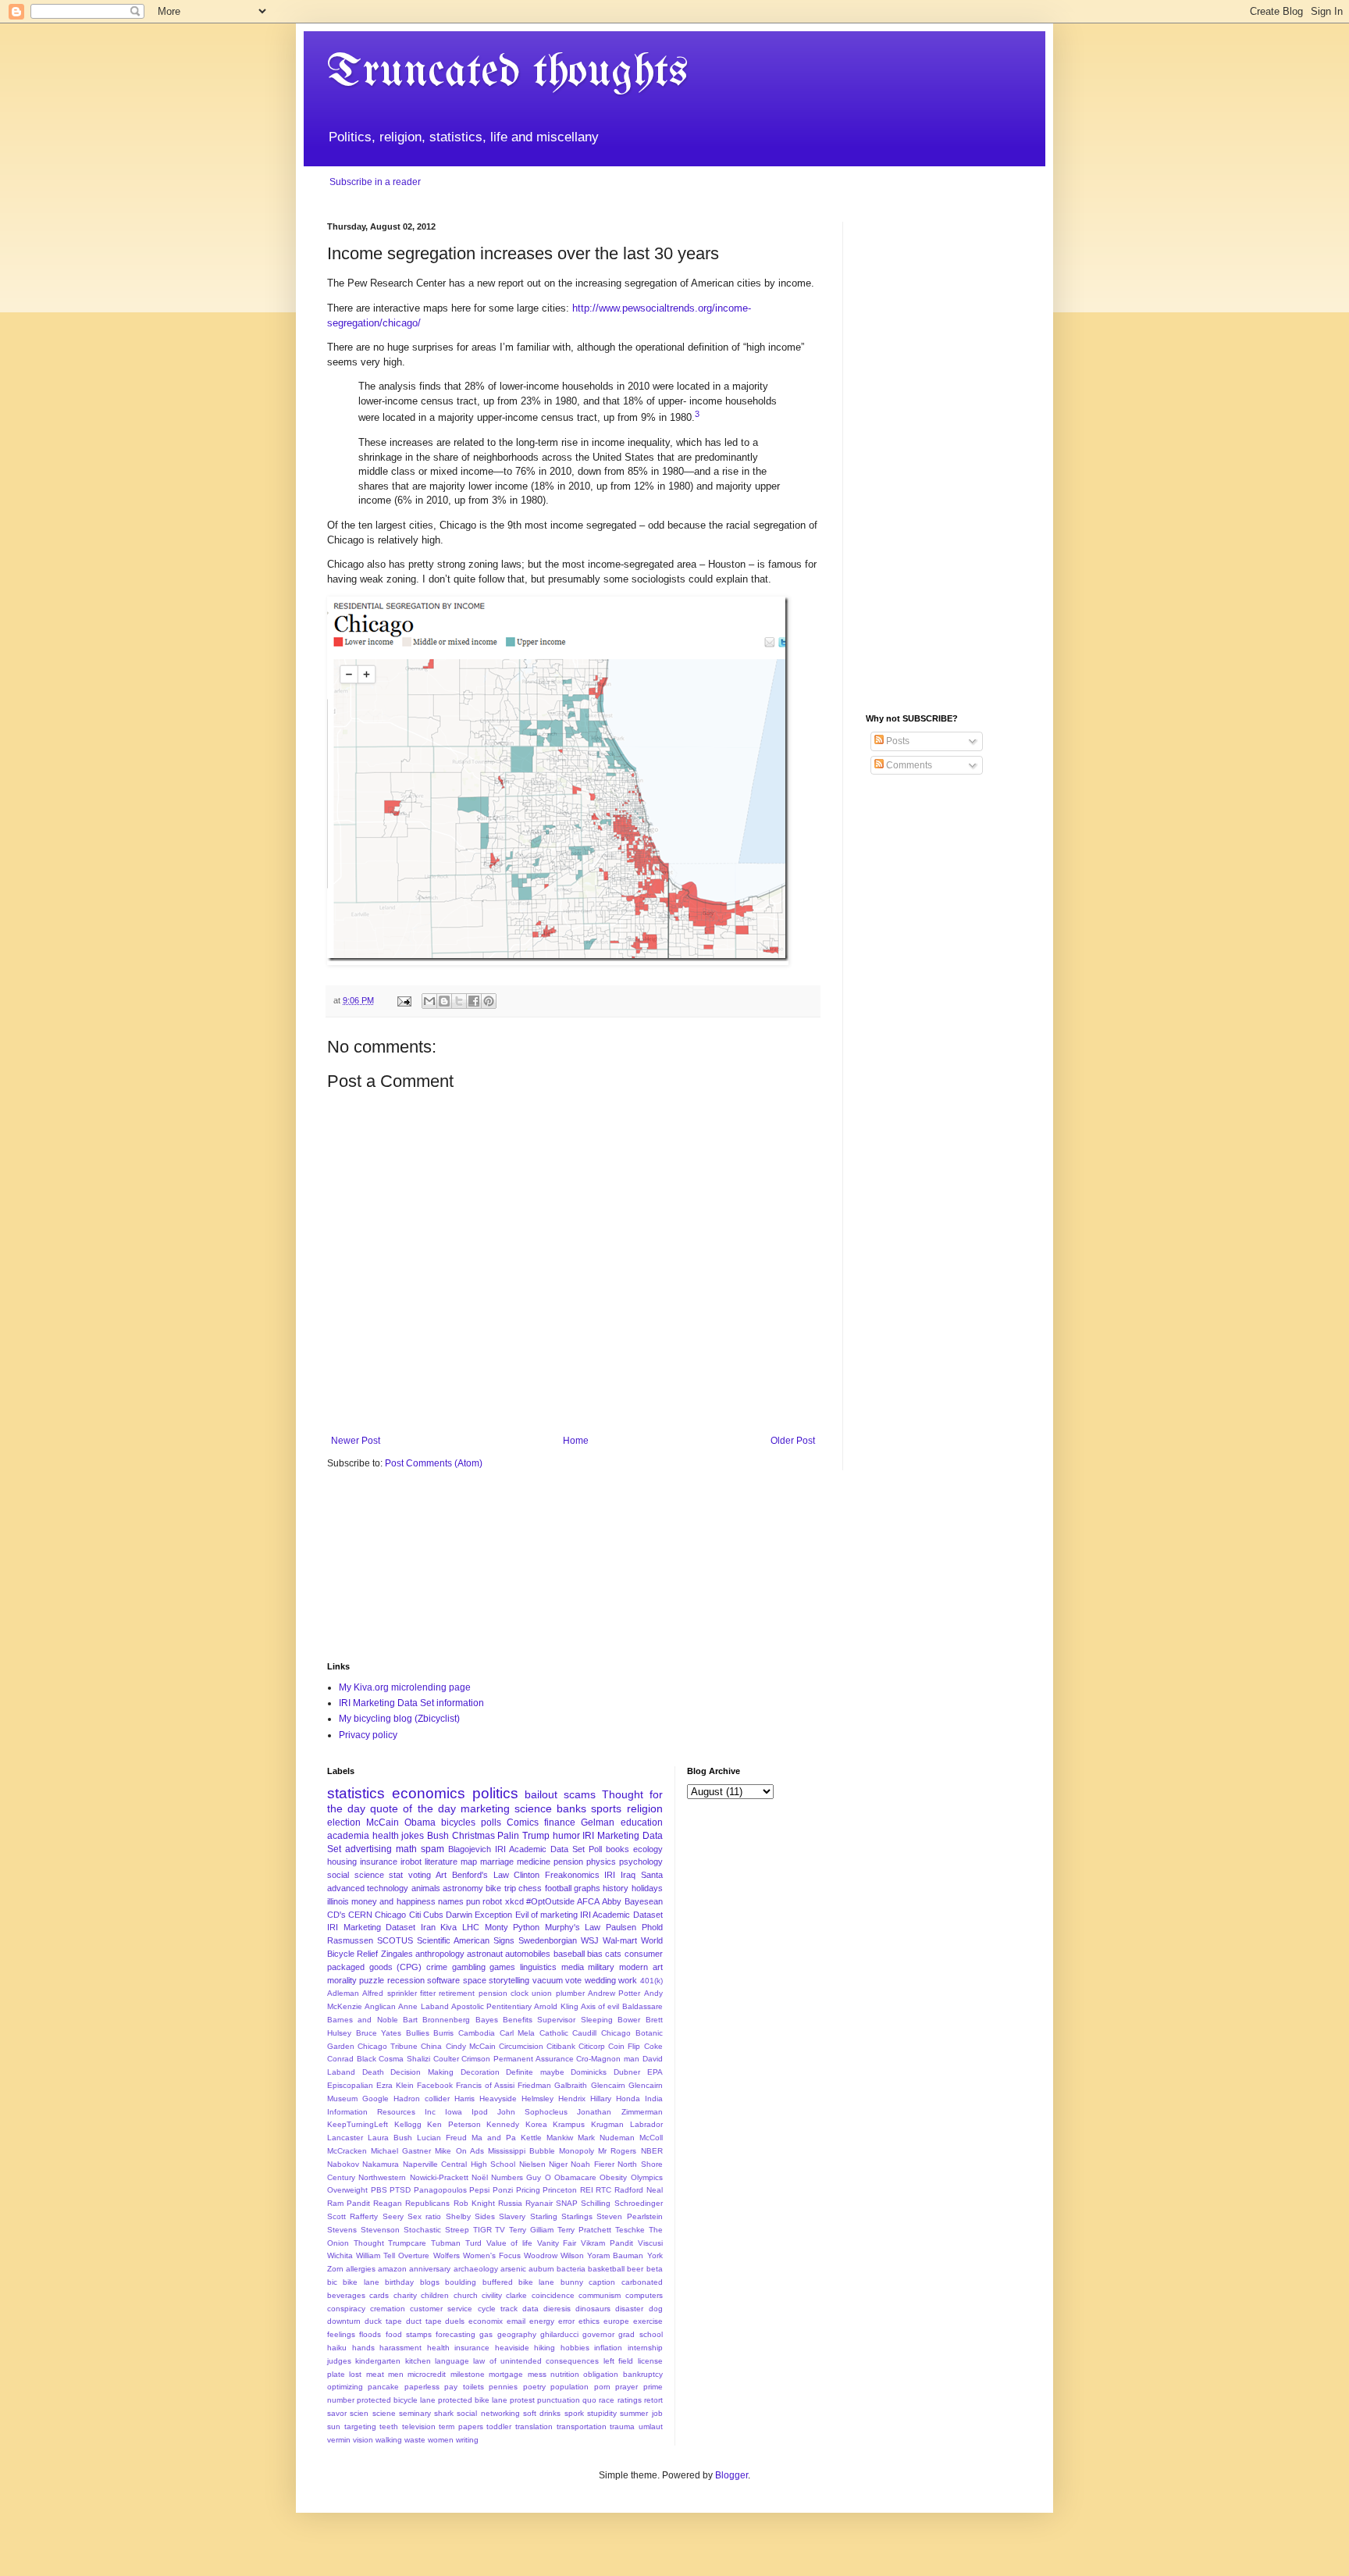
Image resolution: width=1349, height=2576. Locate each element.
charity (405, 2295)
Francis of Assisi (485, 2085)
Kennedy (503, 2124)
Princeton (560, 2190)
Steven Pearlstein (629, 2216)
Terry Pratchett (584, 2230)
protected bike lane (473, 2400)
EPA (655, 2072)
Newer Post (356, 1441)
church (466, 2295)
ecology (648, 1849)
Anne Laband (423, 2006)
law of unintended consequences (536, 2361)
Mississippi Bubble (521, 2151)
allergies (361, 2269)
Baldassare (642, 2006)
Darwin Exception (479, 1915)
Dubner (627, 2072)
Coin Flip (624, 2046)
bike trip (500, 1888)
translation (534, 2426)
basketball (606, 2269)
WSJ (590, 1940)
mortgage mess (517, 2374)
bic (332, 2282)
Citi (415, 1915)
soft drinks (542, 2413)
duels (455, 2321)
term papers (461, 2426)
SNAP (567, 2203)
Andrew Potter (614, 1993)
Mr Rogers (617, 2151)
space (475, 1980)
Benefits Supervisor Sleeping (558, 2020)
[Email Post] (404, 1000)
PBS (379, 2190)
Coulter (446, 2059)
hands (363, 2348)
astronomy (463, 1888)
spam (432, 1849)
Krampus (569, 2124)
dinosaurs (593, 2309)
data (530, 2309)
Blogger (731, 2475)
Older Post (793, 1441)
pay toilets (464, 2387)
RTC (603, 2190)
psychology (641, 1862)
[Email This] (429, 1001)
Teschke (630, 2230)
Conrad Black (352, 2059)
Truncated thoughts (507, 73)
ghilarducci (559, 2334)
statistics (356, 1793)
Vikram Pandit (607, 2243)
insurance (379, 1862)
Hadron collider (422, 2099)
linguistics (538, 1967)
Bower (629, 2020)
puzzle (372, 1980)
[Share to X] (459, 1001)
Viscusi (650, 2243)
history (616, 1888)
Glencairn (608, 2085)
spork (574, 2413)
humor (566, 1836)
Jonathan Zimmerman (619, 2112)
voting (420, 1875)
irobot (411, 1862)
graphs (587, 1888)
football (558, 1888)
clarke (516, 2295)
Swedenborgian (548, 1940)
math (406, 1849)
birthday (399, 2282)
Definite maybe (535, 2072)
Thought (369, 2243)
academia (348, 1836)
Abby (612, 1901)
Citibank (561, 2046)
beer (635, 2269)
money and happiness (393, 1901)
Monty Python (513, 1927)
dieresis (557, 2309)
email (516, 2321)
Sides (485, 2216)
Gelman (598, 1822)
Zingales (397, 1954)
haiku (337, 2348)
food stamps (409, 2334)
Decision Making (422, 2072)
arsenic (513, 2269)
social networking (488, 2413)
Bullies (418, 2033)
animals (426, 1888)
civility (492, 2295)
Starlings (577, 2216)
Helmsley (537, 2099)
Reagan (388, 2203)
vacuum (548, 1980)
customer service (441, 2309)
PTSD (400, 2190)
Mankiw (560, 2138)
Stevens (342, 2230)
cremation (388, 2309)
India (654, 2099)
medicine (534, 1862)
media (573, 1967)
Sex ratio (424, 2216)
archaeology (476, 2269)
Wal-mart (620, 1940)
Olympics (647, 2177)
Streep (457, 2230)
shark (444, 2413)
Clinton (527, 1875)
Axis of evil (600, 2006)
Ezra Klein (395, 2085)
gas (486, 2334)
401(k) (651, 1981)
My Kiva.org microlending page (405, 1687)
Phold (652, 1927)
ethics (589, 2321)
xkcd (514, 1901)
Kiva (448, 1927)
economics (429, 1793)
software (443, 1980)
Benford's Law (481, 1875)
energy (542, 2321)
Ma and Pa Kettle (507, 2138)
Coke (653, 2046)
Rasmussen (350, 1940)
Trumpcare (407, 2243)
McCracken (347, 2151)
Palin (508, 1836)
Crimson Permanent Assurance (517, 2059)
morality (342, 1980)
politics (495, 1793)
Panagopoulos (440, 2190)
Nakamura (381, 2164)
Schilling (596, 2203)
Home (576, 1441)
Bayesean (644, 1901)
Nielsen (532, 2164)
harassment (400, 2348)
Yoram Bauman (615, 2255)
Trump (536, 1836)
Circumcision (521, 2046)
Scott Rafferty (352, 2216)
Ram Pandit (349, 2203)
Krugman (607, 2124)
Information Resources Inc (381, 2112)
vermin (339, 2440)
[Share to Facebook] (474, 1001)
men (396, 2374)
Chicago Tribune (388, 2046)
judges (339, 2361)
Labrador (646, 2124)
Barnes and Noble (363, 2020)
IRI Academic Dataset (621, 1915)
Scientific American (453, 1940)
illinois (338, 1901)
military (601, 1967)
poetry (534, 2387)
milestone (468, 2374)
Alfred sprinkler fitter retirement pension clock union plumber (473, 1993)
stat (396, 1875)
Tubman (446, 2243)
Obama (420, 1822)
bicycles (458, 1822)
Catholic (554, 2033)
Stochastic (422, 2230)
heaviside (512, 2348)
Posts (897, 741)
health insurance (459, 2348)
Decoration (480, 2072)
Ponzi (503, 2190)
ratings (630, 2400)
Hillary (601, 2099)
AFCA (588, 1901)
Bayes (487, 2020)
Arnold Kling (556, 2006)
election (344, 1822)
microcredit (427, 2374)
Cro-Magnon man (608, 2059)
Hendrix (572, 2099)
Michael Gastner (401, 2151)
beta (655, 2269)
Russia (510, 2203)
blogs (430, 2282)
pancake (383, 2387)
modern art (641, 1967)
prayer (626, 2387)
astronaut (485, 1954)
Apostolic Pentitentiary (491, 2006)
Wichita (340, 2255)
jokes (413, 1836)
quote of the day (413, 1808)
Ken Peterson (454, 2124)
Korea (536, 2124)
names (451, 1901)
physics (601, 1862)
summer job (641, 2413)
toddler (499, 2426)
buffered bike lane (519, 2282)
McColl (651, 2138)
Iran (428, 1927)
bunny (572, 2282)
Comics (523, 1822)
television (419, 2426)
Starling (544, 2216)
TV (500, 2230)
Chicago (390, 1915)
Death (373, 2072)
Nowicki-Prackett (439, 2177)
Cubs (433, 1915)
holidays (647, 1888)
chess (530, 1888)
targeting (360, 2426)
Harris (464, 2099)
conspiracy (346, 2309)
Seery (393, 2216)
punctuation (559, 2400)
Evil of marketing (546, 1915)
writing (467, 2440)
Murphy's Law (573, 1927)
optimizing (345, 2387)
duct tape (424, 2321)
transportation (582, 2426)
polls (491, 1822)
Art (441, 1875)
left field (618, 2361)
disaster (629, 2309)
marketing (485, 1808)
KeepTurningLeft (358, 2124)
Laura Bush (390, 2138)
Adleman (343, 1993)
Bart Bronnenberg (436, 2020)
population (569, 2387)
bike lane (361, 2282)
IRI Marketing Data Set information (411, 1703)
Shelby (458, 2216)
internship (645, 2348)
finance (560, 1822)
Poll (595, 1849)
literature (441, 1862)
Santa (652, 1875)
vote (573, 1980)
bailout (541, 1794)
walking (389, 2440)
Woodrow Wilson (554, 2255)
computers (644, 2295)
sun (334, 2426)
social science (356, 1875)
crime (437, 1967)
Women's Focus (492, 2255)
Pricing (528, 2190)
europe (616, 2321)
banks (571, 1808)
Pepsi (479, 2190)
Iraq (628, 1875)
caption (602, 2282)
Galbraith (571, 2085)
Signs (504, 1940)
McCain (383, 1822)
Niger (558, 2164)
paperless (422, 2387)
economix (486, 2321)
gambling (469, 1967)
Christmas (473, 1836)
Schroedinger (639, 2203)
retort (653, 2400)
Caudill (584, 2033)
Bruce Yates (379, 2033)
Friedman (534, 2085)
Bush (438, 1836)
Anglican (380, 2006)
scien (359, 2413)
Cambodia (477, 2033)
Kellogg (408, 2124)
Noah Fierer (592, 2164)
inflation (608, 2348)
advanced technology (368, 1888)
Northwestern (382, 2177)
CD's (336, 1915)
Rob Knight (474, 2203)
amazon (392, 2269)
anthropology (440, 1954)
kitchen (418, 2361)
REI (587, 2190)
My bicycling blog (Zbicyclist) (399, 1719)
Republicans (427, 2203)
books (618, 1849)
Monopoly (577, 2151)
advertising (368, 1849)
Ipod (480, 2112)
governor (598, 2334)
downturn (344, 2321)
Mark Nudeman (606, 2138)
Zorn (335, 2269)
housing (342, 1862)
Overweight (347, 2190)
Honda (628, 2099)
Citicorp (592, 2046)
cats (613, 1954)
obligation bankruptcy (623, 2374)
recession (406, 1980)
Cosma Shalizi (404, 2059)
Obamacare (575, 2177)
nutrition (565, 2374)
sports (606, 1808)
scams (580, 1794)
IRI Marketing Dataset (371, 1927)
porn (602, 2387)
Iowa (454, 2112)
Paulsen (621, 1927)
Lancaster (345, 2138)
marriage (497, 1862)
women (441, 2440)
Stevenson (380, 2230)
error (566, 2321)
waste (415, 2440)
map (469, 1862)
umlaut (651, 2426)
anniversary (430, 2269)
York (655, 2255)
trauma (622, 2426)
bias (595, 1954)
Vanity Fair (557, 2243)
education (642, 1822)
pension (568, 1862)
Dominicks (589, 2072)
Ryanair (539, 2203)
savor (337, 2413)
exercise (648, 2321)
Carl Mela (518, 2033)
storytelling (509, 1980)
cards (379, 2295)
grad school (640, 2334)
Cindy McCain (471, 2046)
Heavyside (498, 2099)
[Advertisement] (944, 456)
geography (517, 2334)
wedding (600, 1980)
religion (645, 1808)
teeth (389, 2426)
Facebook (435, 2085)
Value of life (509, 2243)
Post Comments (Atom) (434, 1463)
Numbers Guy (516, 2177)
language (452, 2361)
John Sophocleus (532, 2112)
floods (370, 2334)
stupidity (602, 2413)
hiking (545, 2348)
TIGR (482, 2230)
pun (473, 1901)
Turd (473, 2243)
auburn (541, 2269)
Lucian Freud (442, 2138)
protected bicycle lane (396, 2400)
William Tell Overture (393, 2255)
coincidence (553, 2295)
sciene (384, 2413)
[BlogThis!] (444, 1001)
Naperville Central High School (459, 2164)
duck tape (383, 2321)
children (435, 2295)
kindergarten (378, 2361)
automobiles (528, 1954)
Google (376, 2099)
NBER (652, 2151)
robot (492, 1901)
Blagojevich (470, 1849)
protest (522, 2400)
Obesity (613, 2177)
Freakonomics (572, 1875)
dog (656, 2309)
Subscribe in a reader (375, 182)
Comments (908, 765)
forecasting (456, 2334)
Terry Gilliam (531, 2230)
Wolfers (447, 2255)
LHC (471, 1927)
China (431, 2046)
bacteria (571, 2269)
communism (600, 2295)
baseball (569, 1954)
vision (363, 2440)
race (607, 2400)
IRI (610, 1875)
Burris (443, 2033)
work (628, 1980)
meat (375, 2374)
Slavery (512, 2216)
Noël (480, 2177)
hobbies (575, 2348)
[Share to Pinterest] (489, 1001)
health (386, 1836)
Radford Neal (639, 2190)
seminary (415, 2413)
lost (355, 2374)
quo (589, 2400)
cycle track (498, 2309)
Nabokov (343, 2164)
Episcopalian (350, 2085)
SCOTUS (395, 1940)
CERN (360, 1915)
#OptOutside (550, 1901)
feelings (341, 2334)
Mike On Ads (459, 2151)
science (533, 1808)
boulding (461, 2282)
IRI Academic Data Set (540, 1849)
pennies (503, 2387)
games (502, 1967)
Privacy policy (368, 1735)
